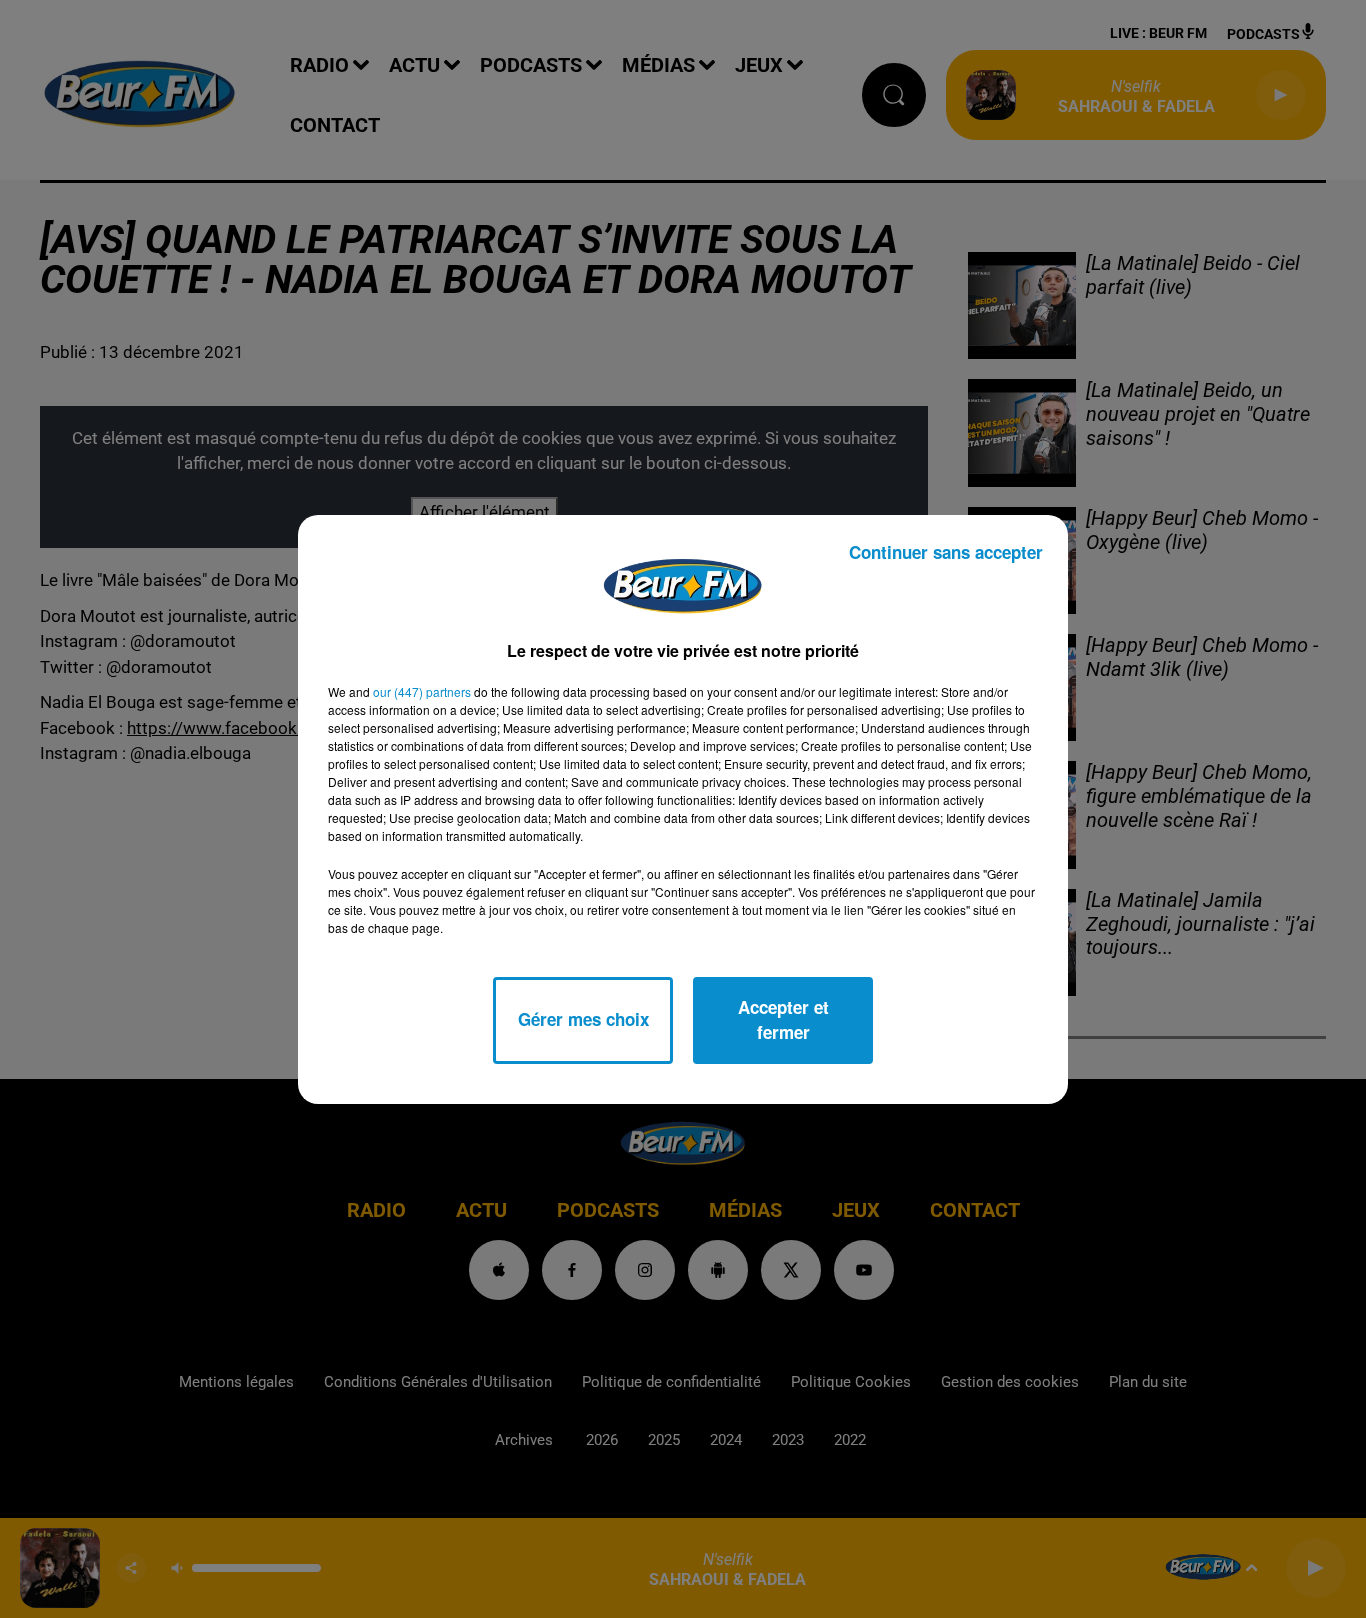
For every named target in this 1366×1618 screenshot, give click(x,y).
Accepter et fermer (783, 1020)
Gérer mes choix (583, 1019)
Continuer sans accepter (946, 552)
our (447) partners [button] (422, 691)
